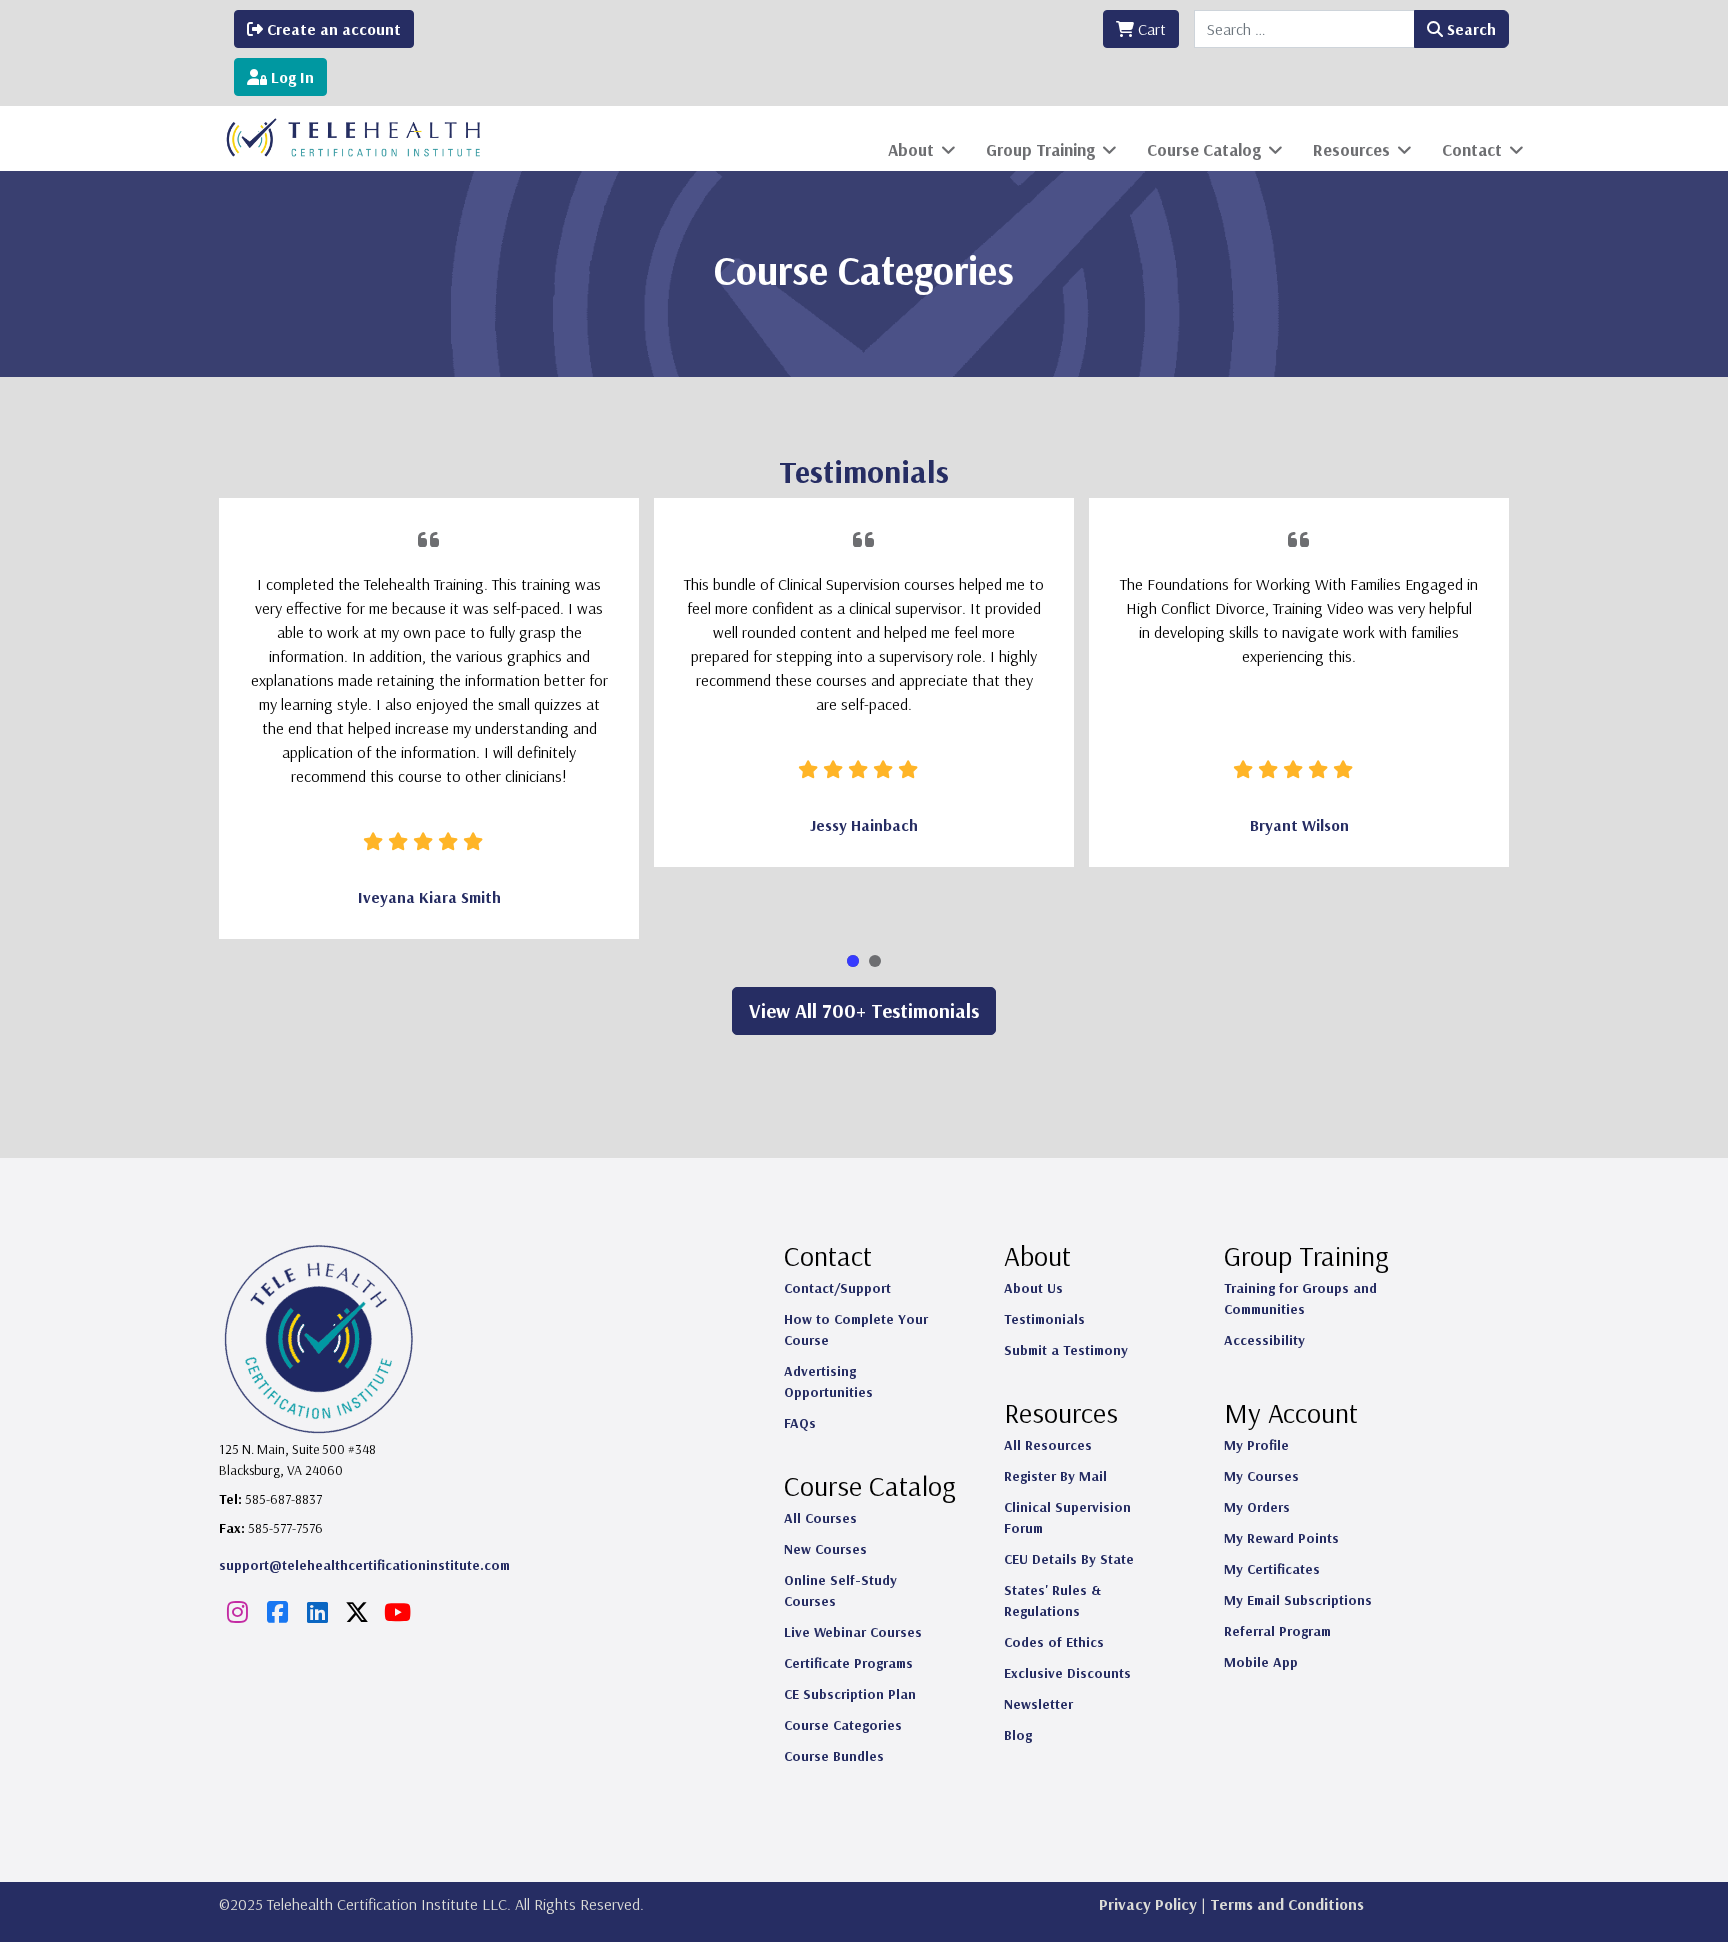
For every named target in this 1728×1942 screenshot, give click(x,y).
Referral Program (1277, 1631)
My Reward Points (1281, 1538)
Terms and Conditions (1287, 1904)
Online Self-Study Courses (840, 1590)
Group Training (1040, 149)
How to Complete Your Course (856, 1329)
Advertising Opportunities (828, 1381)
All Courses (820, 1518)
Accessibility (1264, 1340)
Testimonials (1044, 1319)
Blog (1018, 1735)
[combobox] (1304, 29)
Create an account (332, 29)
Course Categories (843, 1725)
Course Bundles (834, 1756)
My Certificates (1272, 1569)
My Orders (1257, 1507)
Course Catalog (1204, 149)
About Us (1033, 1288)
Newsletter (1038, 1704)
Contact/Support (837, 1288)
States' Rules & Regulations (1052, 1600)
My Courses (1261, 1476)
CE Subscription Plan (850, 1694)
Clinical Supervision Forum (1067, 1517)
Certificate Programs (848, 1663)
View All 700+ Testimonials (864, 1010)
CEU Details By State (1069, 1559)
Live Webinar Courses (853, 1632)
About (911, 149)
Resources (1351, 149)
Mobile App (1261, 1662)
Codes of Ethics (1054, 1642)
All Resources (1048, 1445)
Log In (290, 77)
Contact (1472, 149)
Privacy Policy (1148, 1904)
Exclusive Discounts (1067, 1673)
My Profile (1256, 1445)
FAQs (800, 1423)
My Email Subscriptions (1298, 1600)
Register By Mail (1055, 1476)
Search (1469, 29)
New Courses (825, 1549)
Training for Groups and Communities (1300, 1298)
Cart (1150, 29)
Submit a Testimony (1066, 1350)
